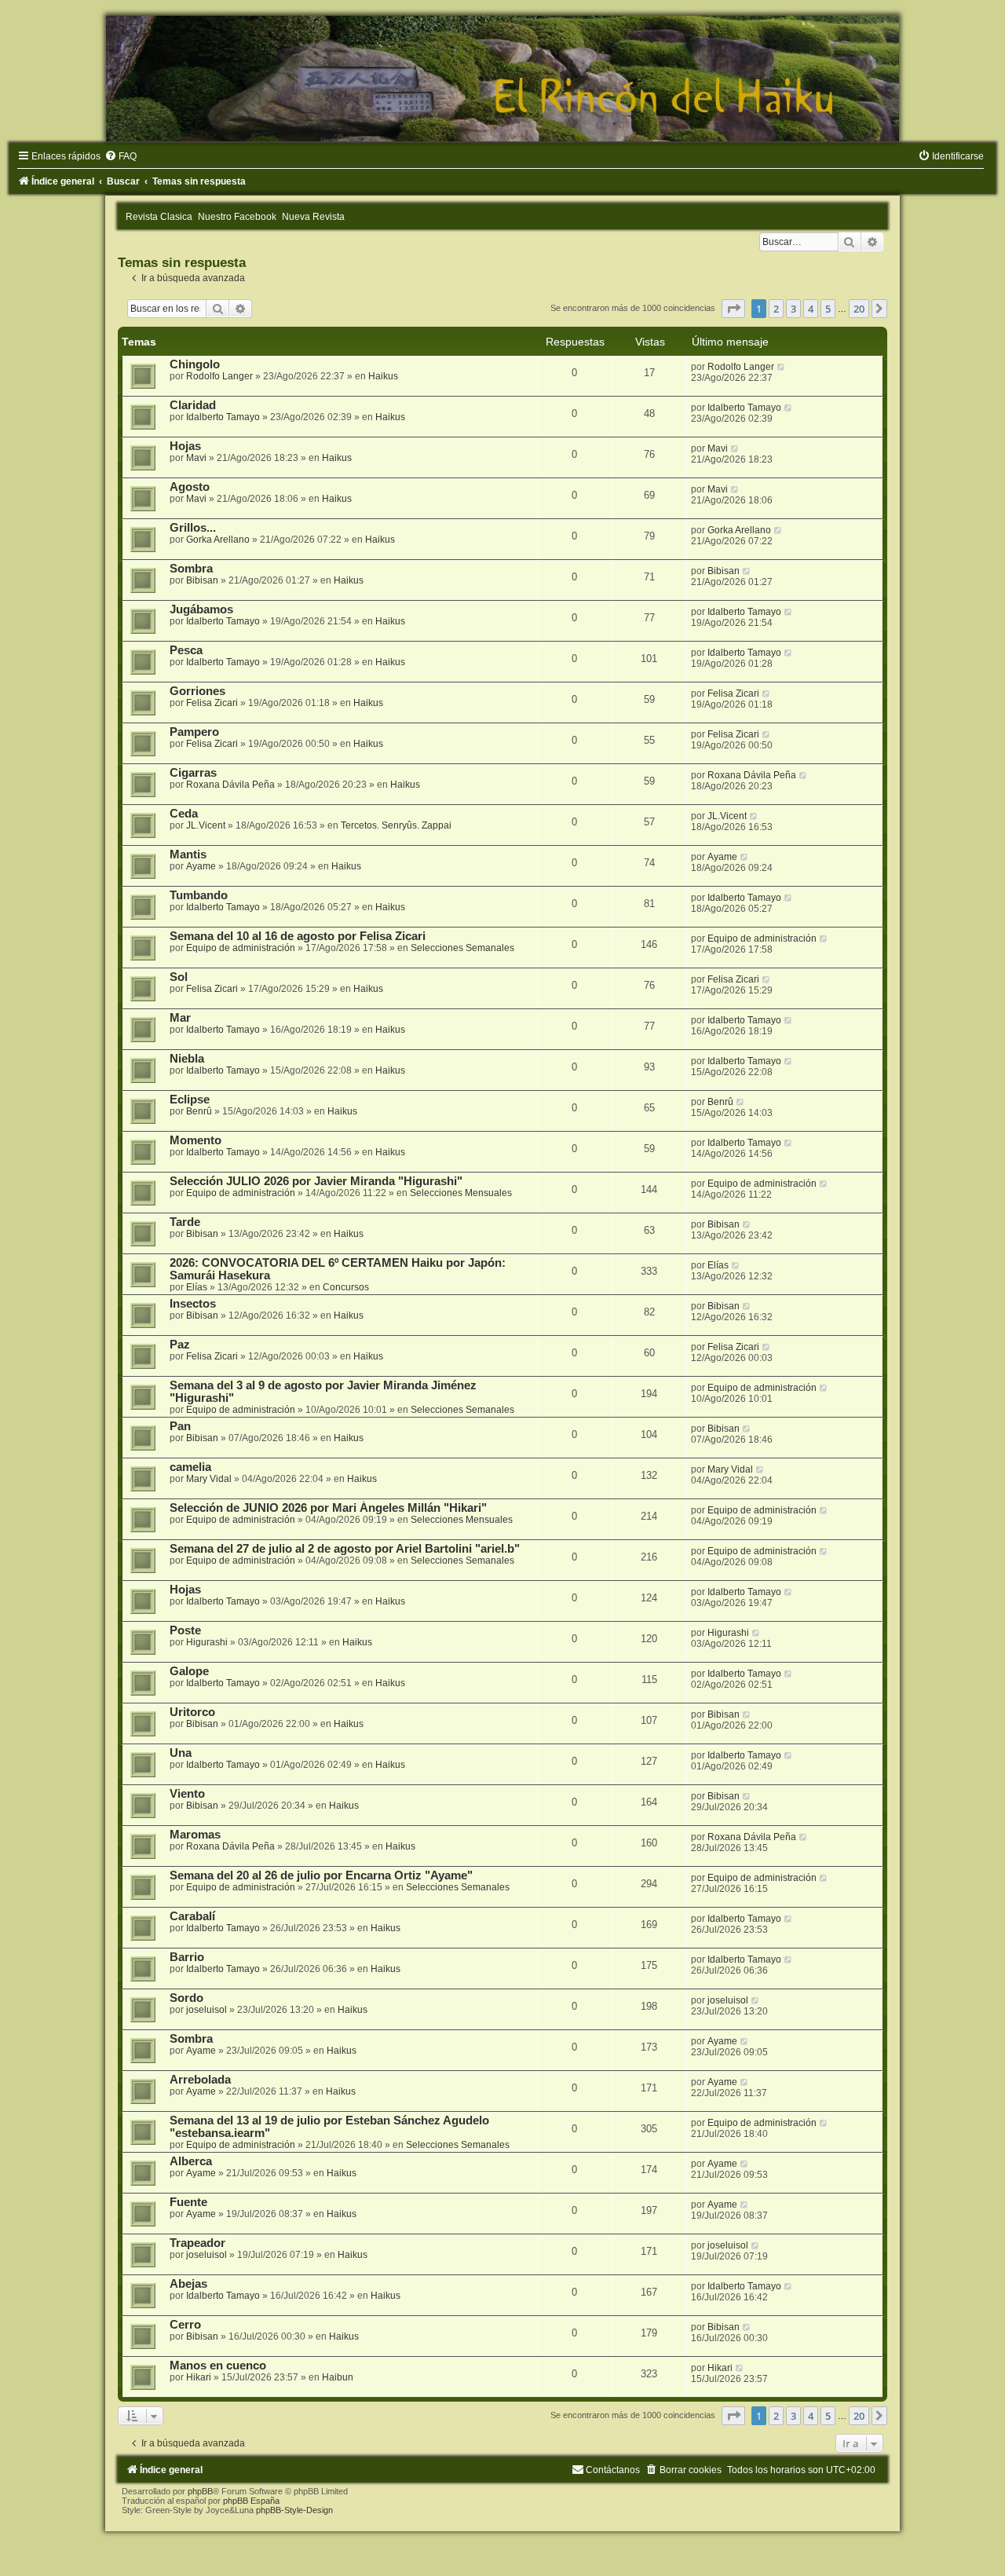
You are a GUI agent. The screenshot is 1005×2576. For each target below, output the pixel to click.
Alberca (191, 2161)
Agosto (190, 487)
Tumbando (199, 895)
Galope (189, 1671)
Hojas (185, 446)
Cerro (185, 2325)
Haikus (383, 376)
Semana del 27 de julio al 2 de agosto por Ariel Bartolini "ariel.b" (345, 1549)
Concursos (346, 1287)
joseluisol (206, 2010)
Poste (185, 1630)
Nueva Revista (313, 217)
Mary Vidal (209, 1479)
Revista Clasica (159, 217)
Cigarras (193, 773)
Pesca (186, 650)
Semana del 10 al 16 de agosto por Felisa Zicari (298, 936)
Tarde (185, 1222)
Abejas (188, 2284)
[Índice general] (502, 79)
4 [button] (811, 309)
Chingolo (195, 364)
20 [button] (859, 309)
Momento (196, 1140)
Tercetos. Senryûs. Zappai (396, 825)
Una (181, 1753)
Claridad (193, 405)
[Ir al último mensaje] (782, 367)
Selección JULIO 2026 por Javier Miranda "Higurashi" (316, 1181)
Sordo (186, 1998)
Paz (180, 1345)
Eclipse (190, 1100)
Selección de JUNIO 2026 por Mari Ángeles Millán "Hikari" (328, 1508)
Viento (187, 1794)
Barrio (187, 1957)
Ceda (184, 814)
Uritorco (192, 1712)
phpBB (200, 2491)
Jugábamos (201, 609)
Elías (197, 1287)
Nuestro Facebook (237, 217)
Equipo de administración (241, 948)
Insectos (193, 1304)
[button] (733, 309)
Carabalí (192, 1916)
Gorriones (197, 691)
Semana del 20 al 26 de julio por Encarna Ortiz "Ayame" (321, 1875)
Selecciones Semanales (462, 948)
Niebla (187, 1059)
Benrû (199, 1111)
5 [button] (828, 309)
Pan (180, 1426)
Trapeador (197, 2243)
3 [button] (793, 309)
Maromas (195, 1835)
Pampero (194, 732)
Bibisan (202, 580)
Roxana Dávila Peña (230, 785)
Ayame (201, 866)
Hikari (199, 2377)
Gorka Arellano (218, 540)
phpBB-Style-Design (294, 2510)
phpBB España (251, 2501)
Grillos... (193, 528)
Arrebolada (200, 2080)
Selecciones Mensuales (461, 1193)
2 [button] (776, 309)
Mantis (188, 854)
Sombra (191, 569)
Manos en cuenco (218, 2366)
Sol (179, 977)
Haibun (338, 2377)
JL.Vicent (206, 825)
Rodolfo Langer (219, 376)
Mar (180, 1018)
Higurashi (207, 1642)
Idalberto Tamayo (223, 417)
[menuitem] (121, 156)
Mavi (196, 458)
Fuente (188, 2202)
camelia (190, 1467)
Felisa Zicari (212, 703)
